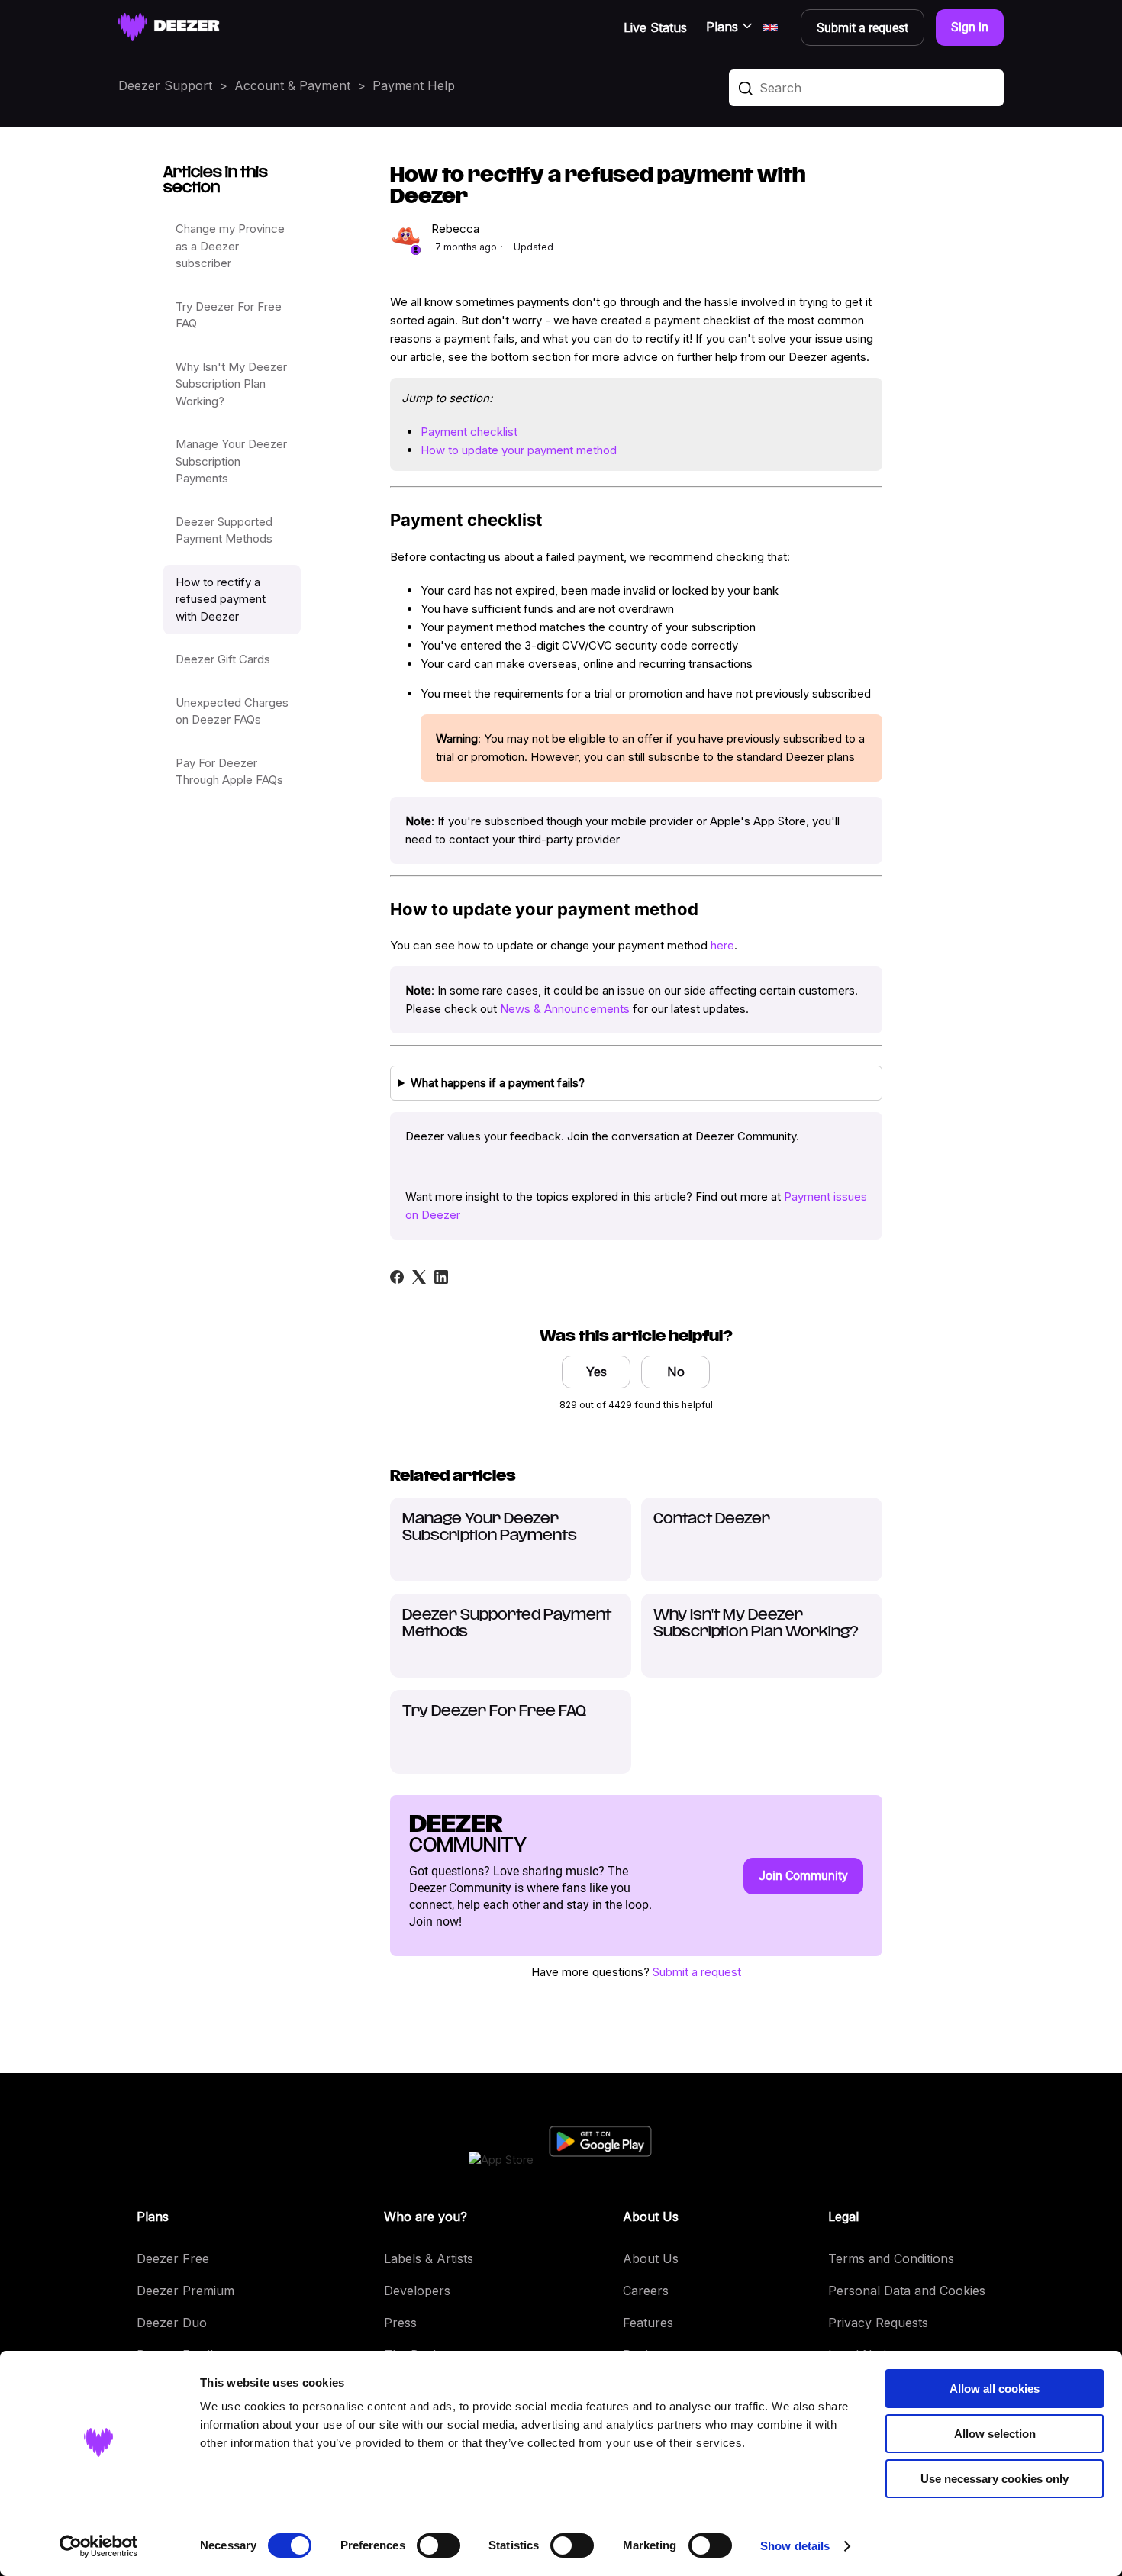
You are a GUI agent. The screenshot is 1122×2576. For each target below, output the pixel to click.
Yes (596, 1372)
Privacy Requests (878, 2323)
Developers (417, 2291)
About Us (651, 2258)
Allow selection (995, 2434)
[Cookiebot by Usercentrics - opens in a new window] (99, 2546)
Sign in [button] (970, 27)
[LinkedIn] (441, 1277)
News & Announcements (565, 1009)
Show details (795, 2546)
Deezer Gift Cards (223, 659)
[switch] (438, 2545)
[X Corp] (419, 1277)
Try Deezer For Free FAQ (229, 315)
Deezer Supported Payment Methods (224, 530)
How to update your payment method (519, 450)
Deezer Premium (185, 2291)
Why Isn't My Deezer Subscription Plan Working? (231, 384)
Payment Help (414, 85)
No (676, 1372)
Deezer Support (165, 85)
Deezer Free (173, 2258)
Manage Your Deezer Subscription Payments (231, 461)
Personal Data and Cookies (907, 2291)
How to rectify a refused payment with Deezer (221, 599)
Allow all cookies (995, 2389)
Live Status (655, 27)
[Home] (169, 27)
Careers (646, 2291)
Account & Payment (292, 85)
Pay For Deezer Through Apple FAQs (229, 772)
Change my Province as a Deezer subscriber (230, 246)
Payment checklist (469, 432)
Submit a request (697, 1972)
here (722, 945)
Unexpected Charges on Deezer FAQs (232, 711)
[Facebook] (397, 1277)
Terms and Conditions (891, 2258)
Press (400, 2323)
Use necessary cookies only (995, 2479)
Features (648, 2323)
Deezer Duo (172, 2323)
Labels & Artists (429, 2258)
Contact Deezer (712, 1520)
